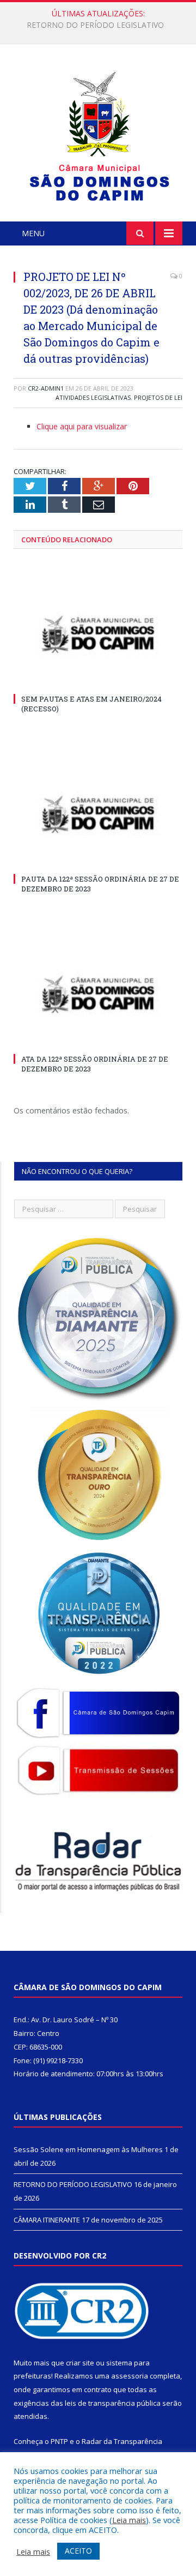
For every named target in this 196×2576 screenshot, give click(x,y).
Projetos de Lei (158, 397)
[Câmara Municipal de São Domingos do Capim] (98, 134)
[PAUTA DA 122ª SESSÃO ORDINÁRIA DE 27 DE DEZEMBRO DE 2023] (98, 815)
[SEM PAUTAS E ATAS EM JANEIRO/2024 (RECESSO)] (98, 635)
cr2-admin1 (46, 388)
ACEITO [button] (78, 2551)
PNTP (59, 2441)
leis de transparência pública (113, 2403)
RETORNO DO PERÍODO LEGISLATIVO (95, 25)
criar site (80, 2363)
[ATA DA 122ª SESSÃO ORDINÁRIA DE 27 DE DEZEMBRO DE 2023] (98, 995)
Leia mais (129, 2520)
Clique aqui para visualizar (82, 426)
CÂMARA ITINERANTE (47, 2220)
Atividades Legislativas (93, 397)
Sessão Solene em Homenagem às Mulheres (88, 2149)
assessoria (130, 2376)
